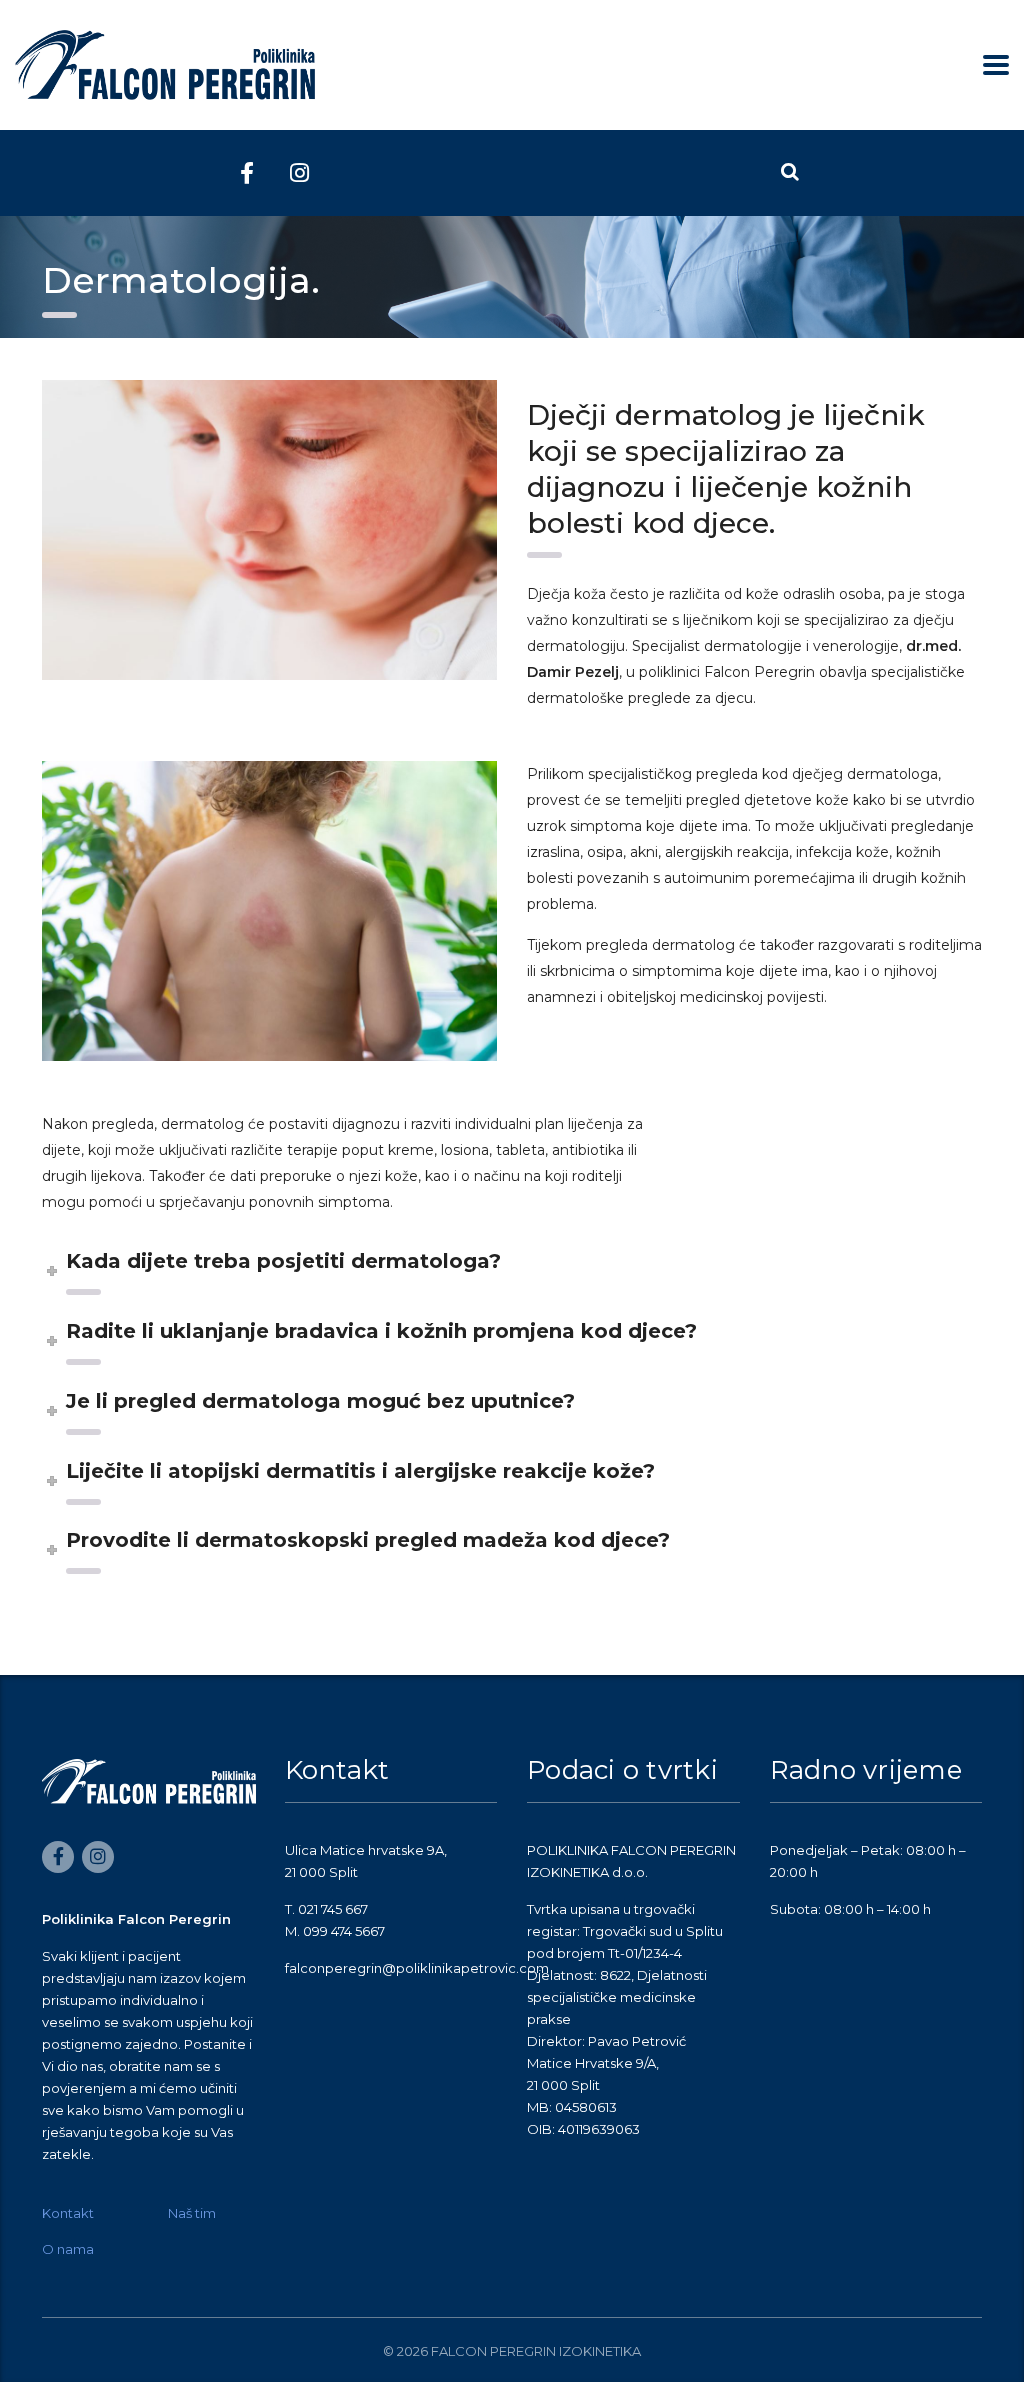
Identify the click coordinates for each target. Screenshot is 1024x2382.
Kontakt (68, 2213)
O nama (68, 2249)
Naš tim (192, 2213)
